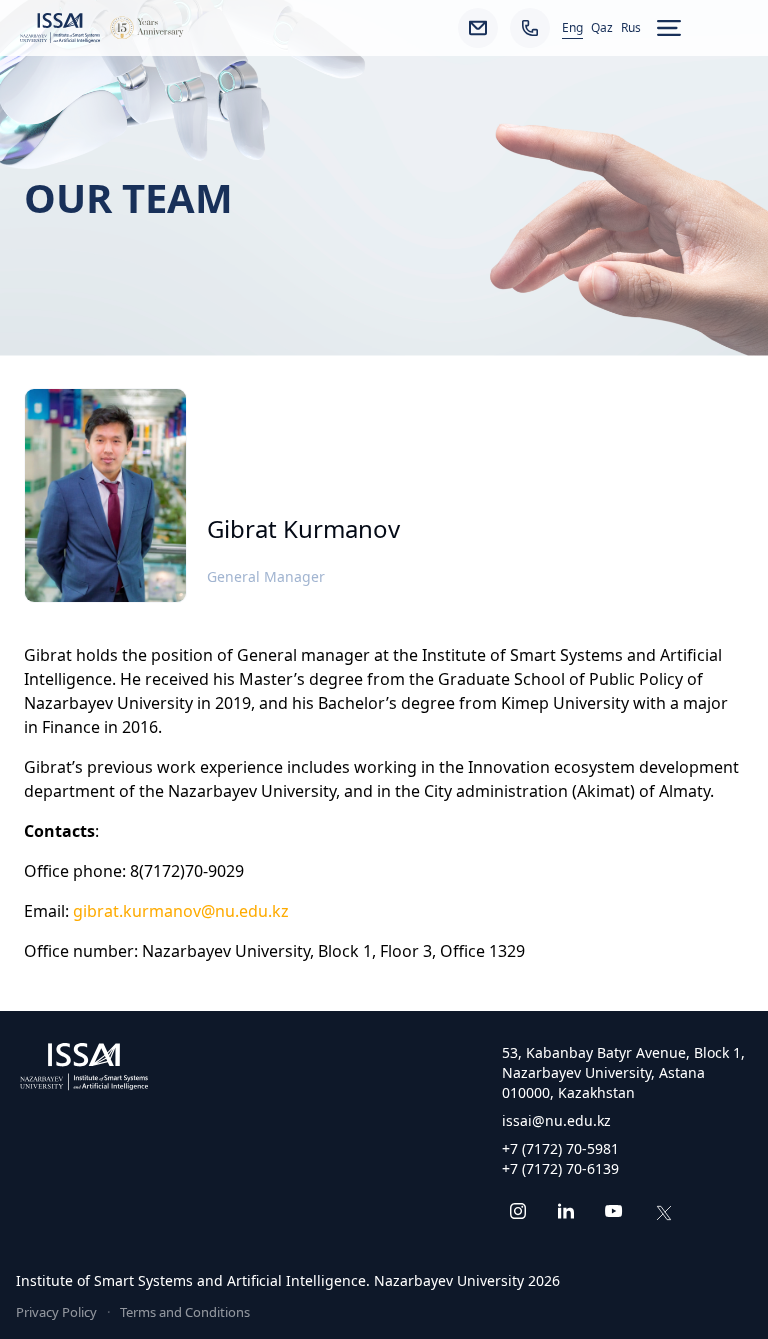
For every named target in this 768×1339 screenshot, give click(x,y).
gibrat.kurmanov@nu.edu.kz (181, 911)
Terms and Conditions (185, 1312)
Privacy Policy (56, 1312)
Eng (572, 28)
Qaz (602, 28)
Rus (631, 28)
